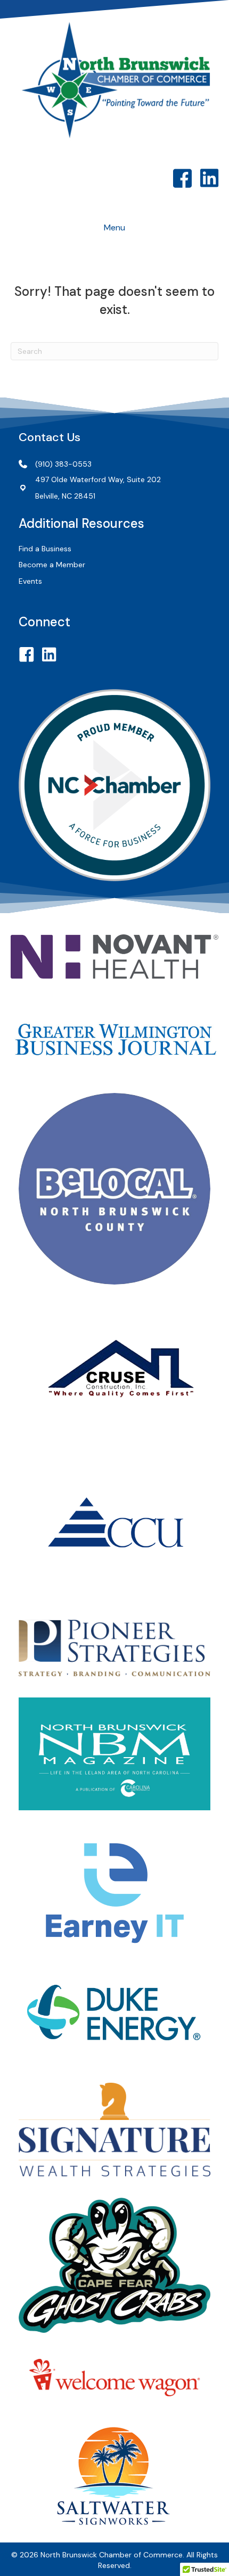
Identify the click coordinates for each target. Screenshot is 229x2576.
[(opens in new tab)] (114, 956)
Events (30, 581)
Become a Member (52, 565)
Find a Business (45, 549)
